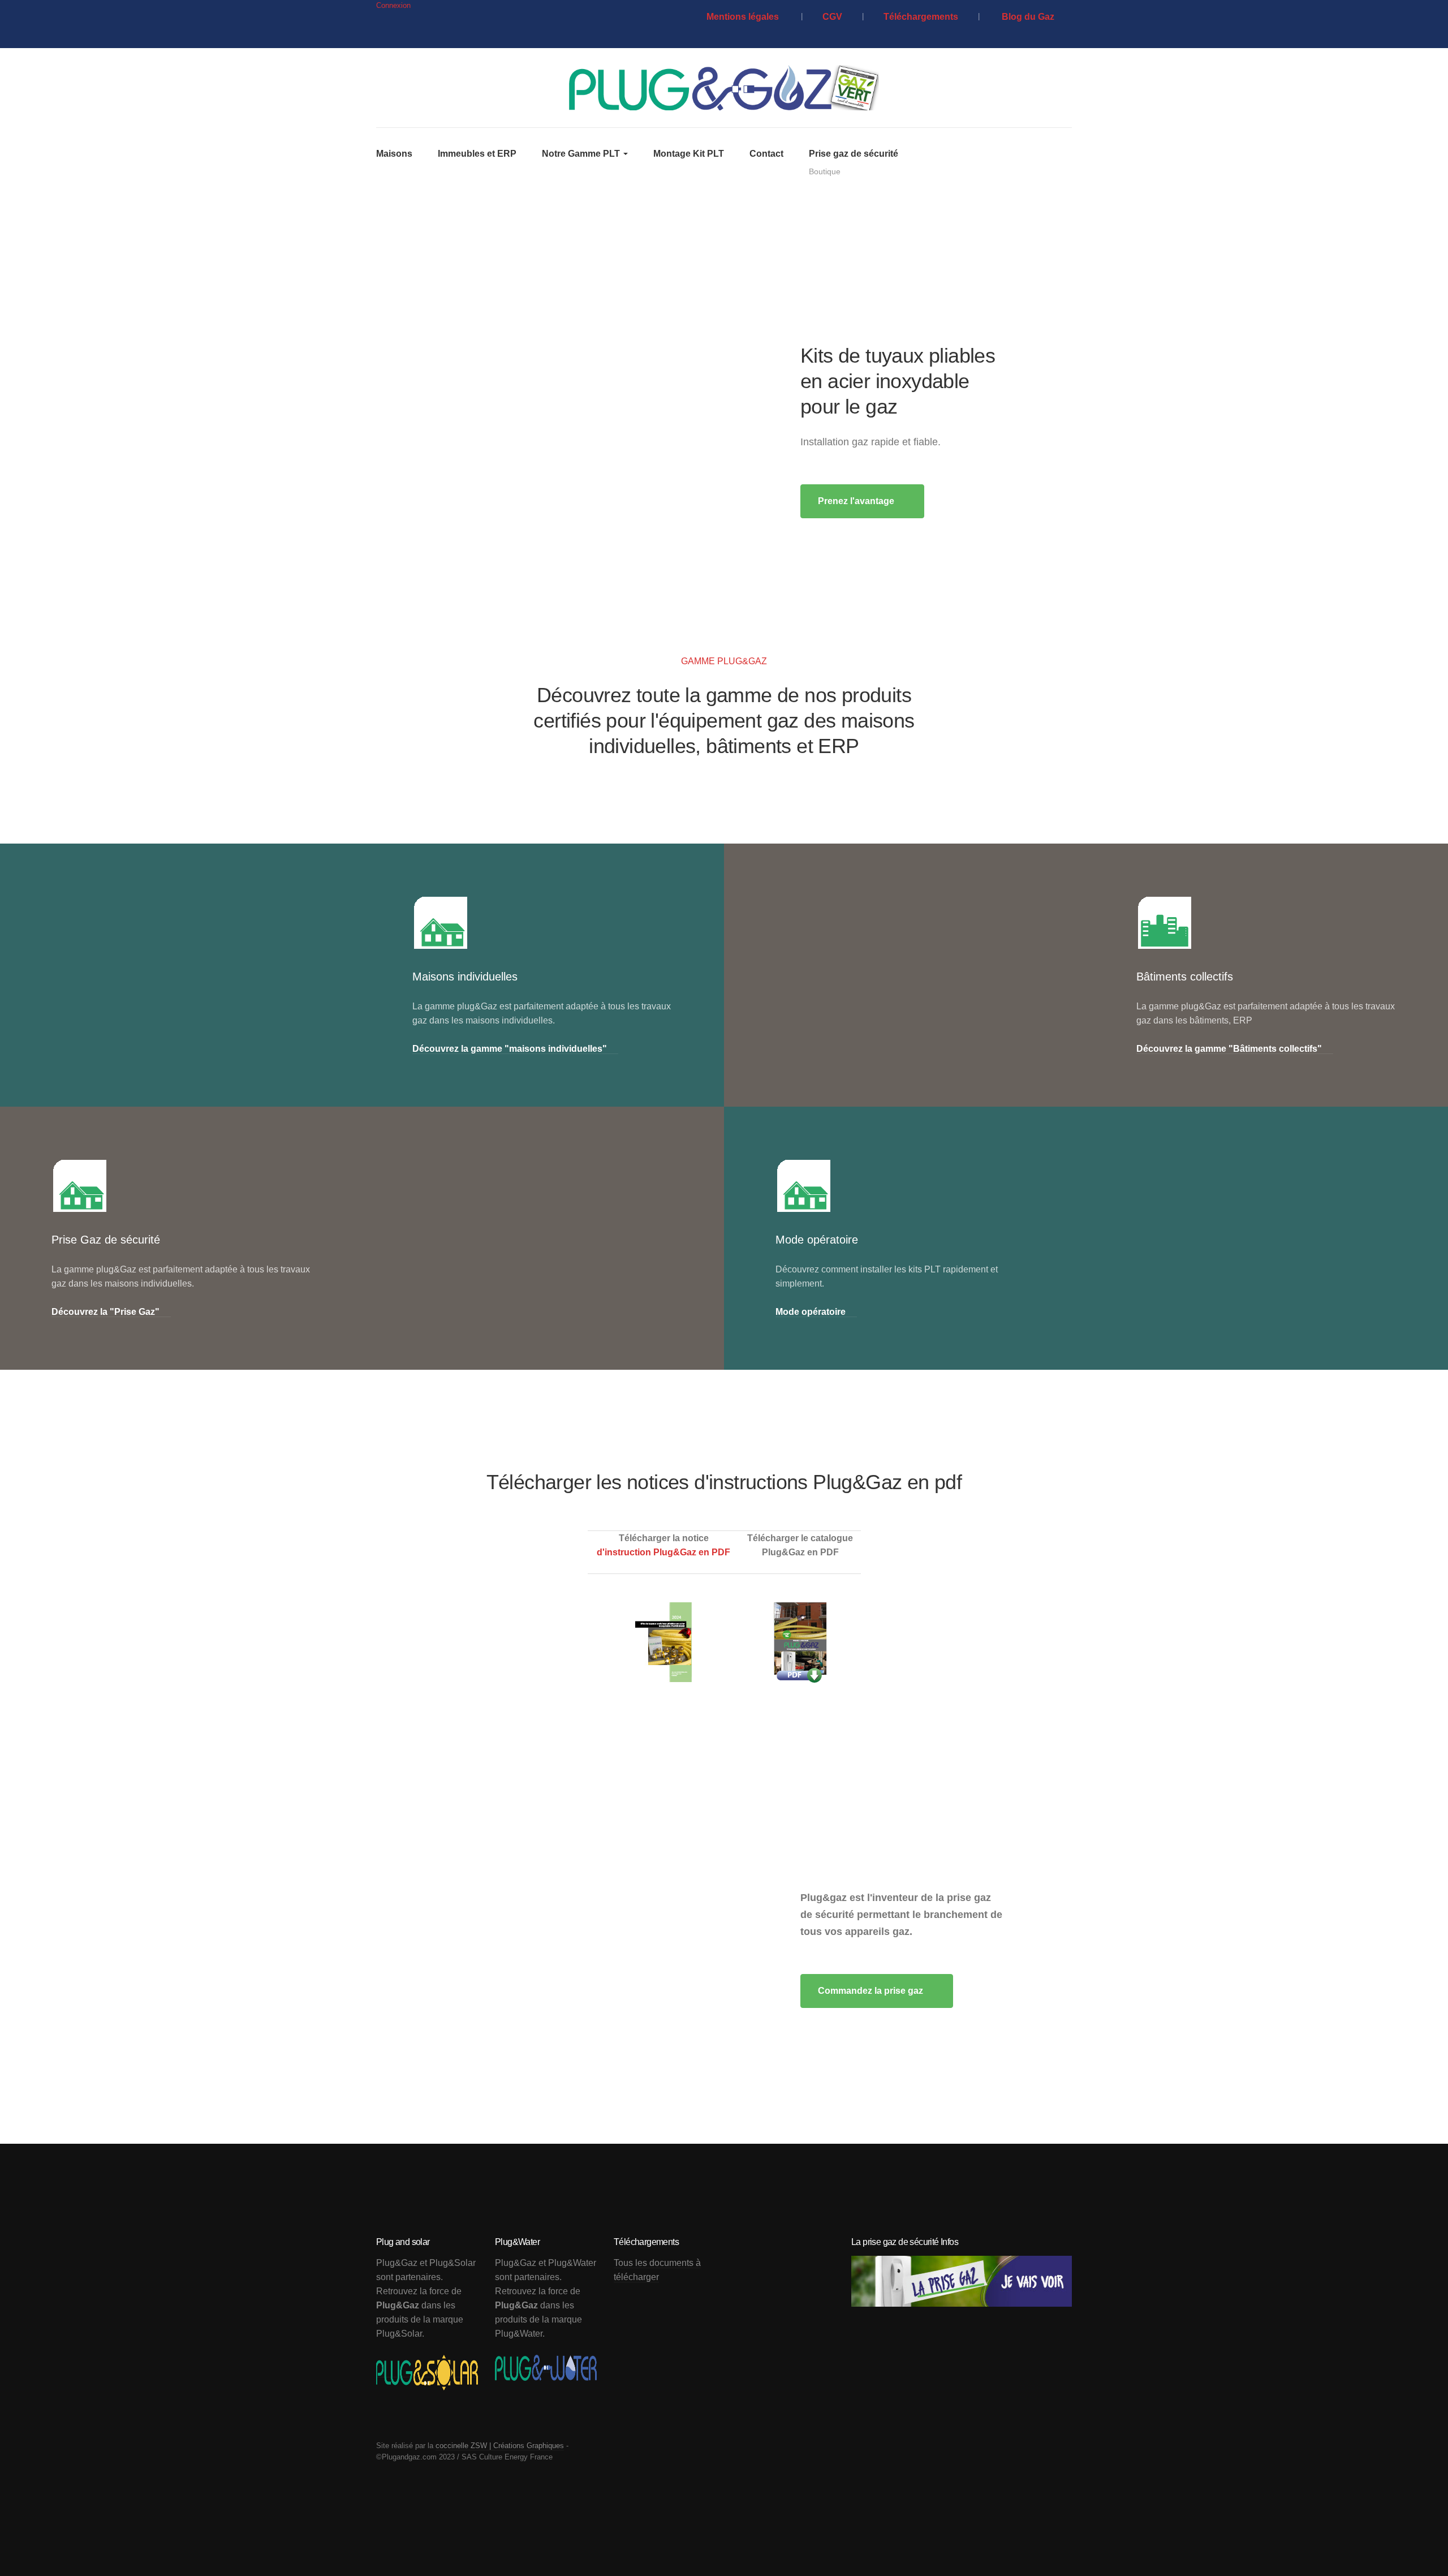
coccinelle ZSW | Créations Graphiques (500, 2446)
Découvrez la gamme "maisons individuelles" (510, 1049)
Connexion (393, 5)
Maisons (394, 154)
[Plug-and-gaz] (724, 88)
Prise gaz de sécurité (854, 163)
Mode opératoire (811, 1312)
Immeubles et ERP (477, 154)
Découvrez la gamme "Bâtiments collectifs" (1229, 1049)
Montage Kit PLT (689, 154)
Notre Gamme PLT (582, 154)
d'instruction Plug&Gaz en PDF (663, 1552)
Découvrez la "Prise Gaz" (105, 1312)
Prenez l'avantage (857, 501)
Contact (766, 154)
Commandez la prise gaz (872, 1991)
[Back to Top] (1414, 2542)
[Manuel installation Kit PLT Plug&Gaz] (664, 1642)
